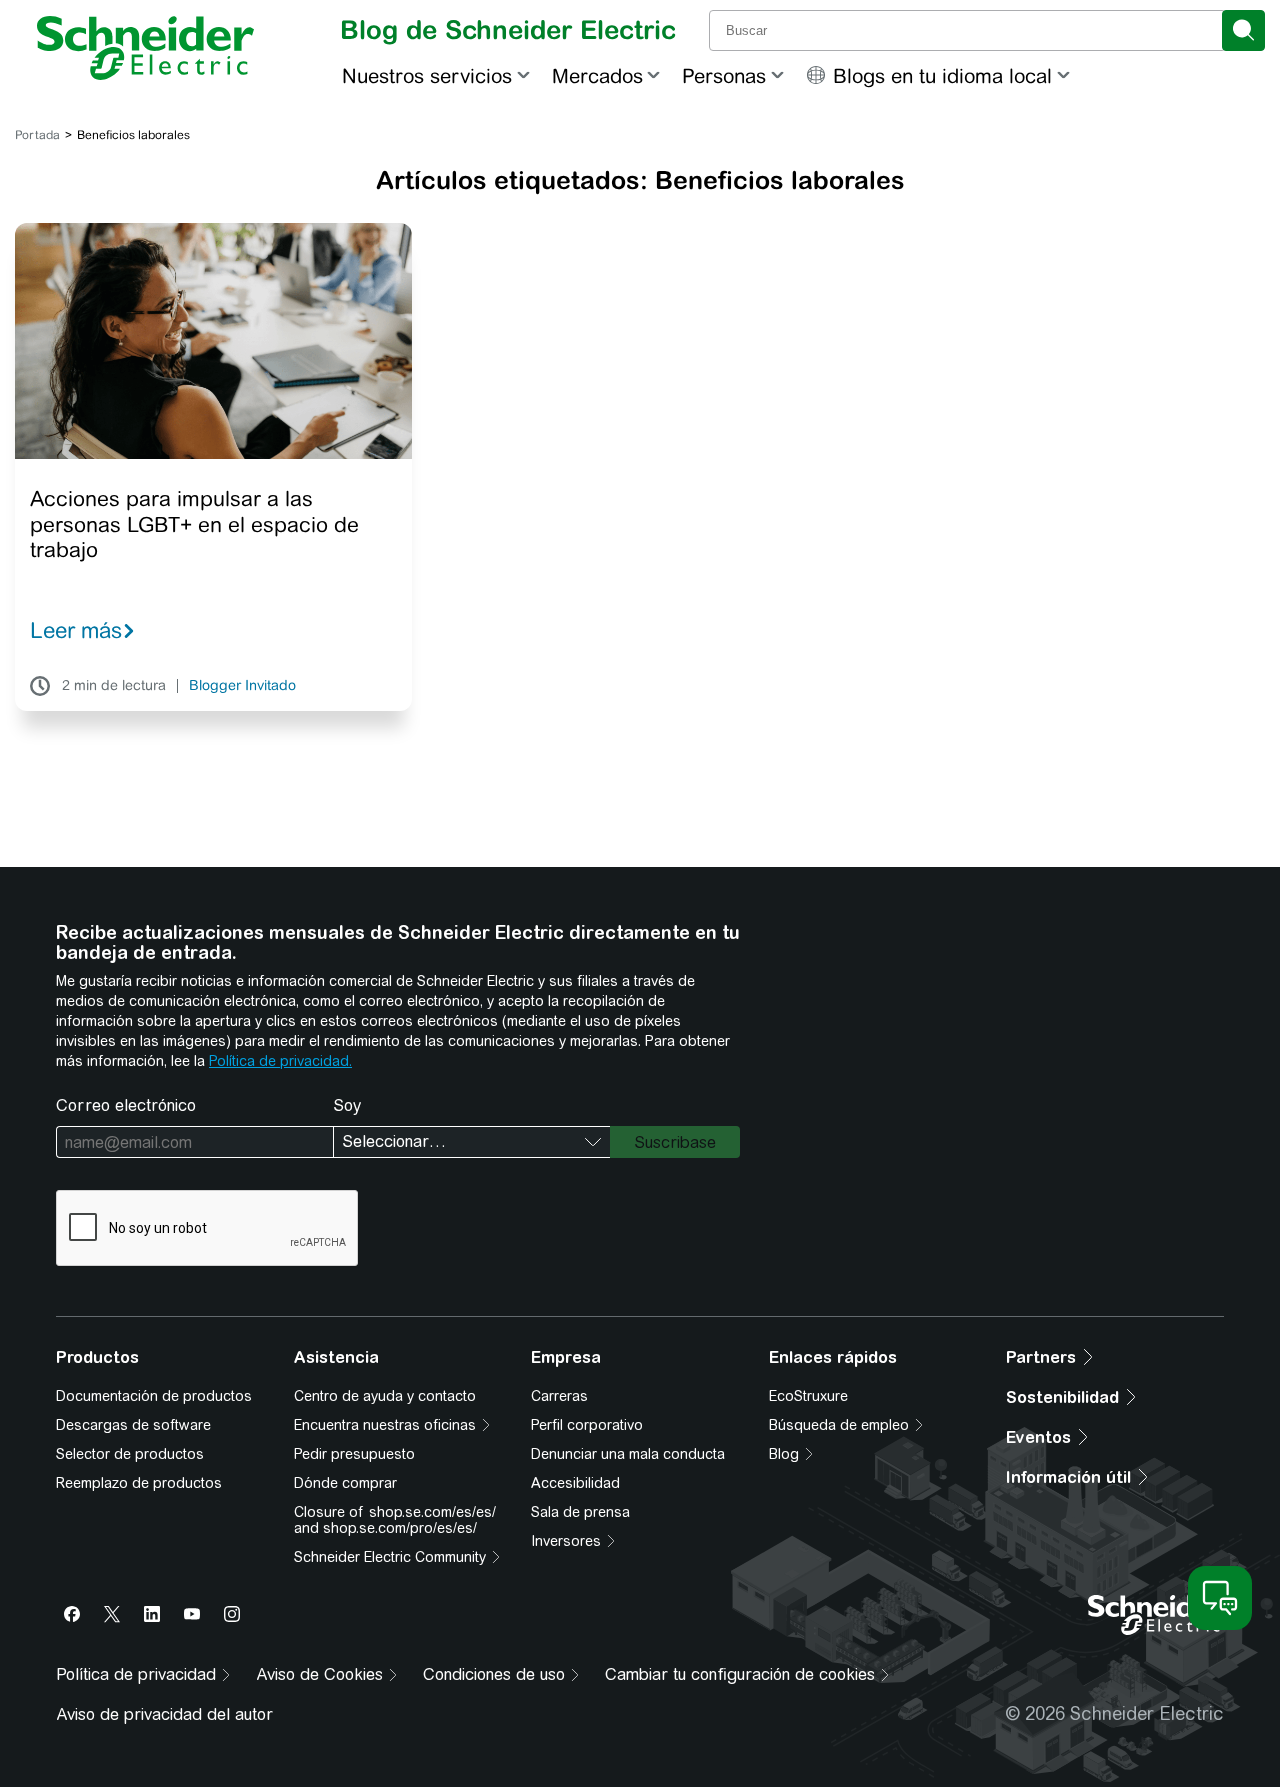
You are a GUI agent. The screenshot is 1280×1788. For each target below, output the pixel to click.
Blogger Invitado (242, 686)
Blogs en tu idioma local (942, 75)
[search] (1243, 30)
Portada (37, 135)
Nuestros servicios (427, 75)
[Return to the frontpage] (145, 48)
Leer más (76, 630)
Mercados (597, 75)
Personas (724, 75)
